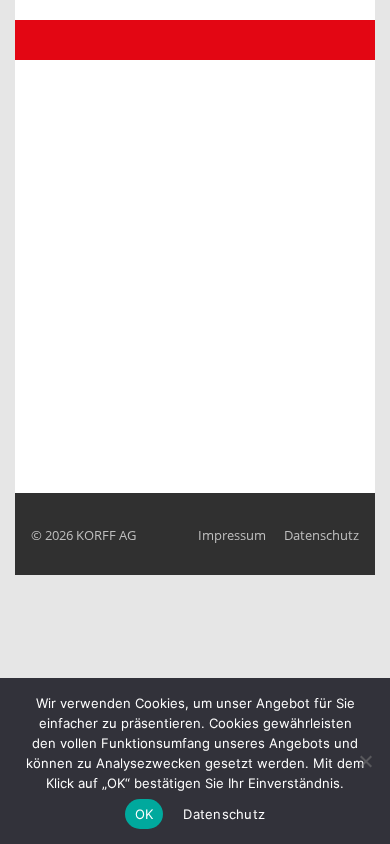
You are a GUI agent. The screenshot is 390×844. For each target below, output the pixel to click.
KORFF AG (106, 535)
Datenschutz (321, 535)
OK (144, 814)
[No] (365, 761)
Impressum (232, 535)
